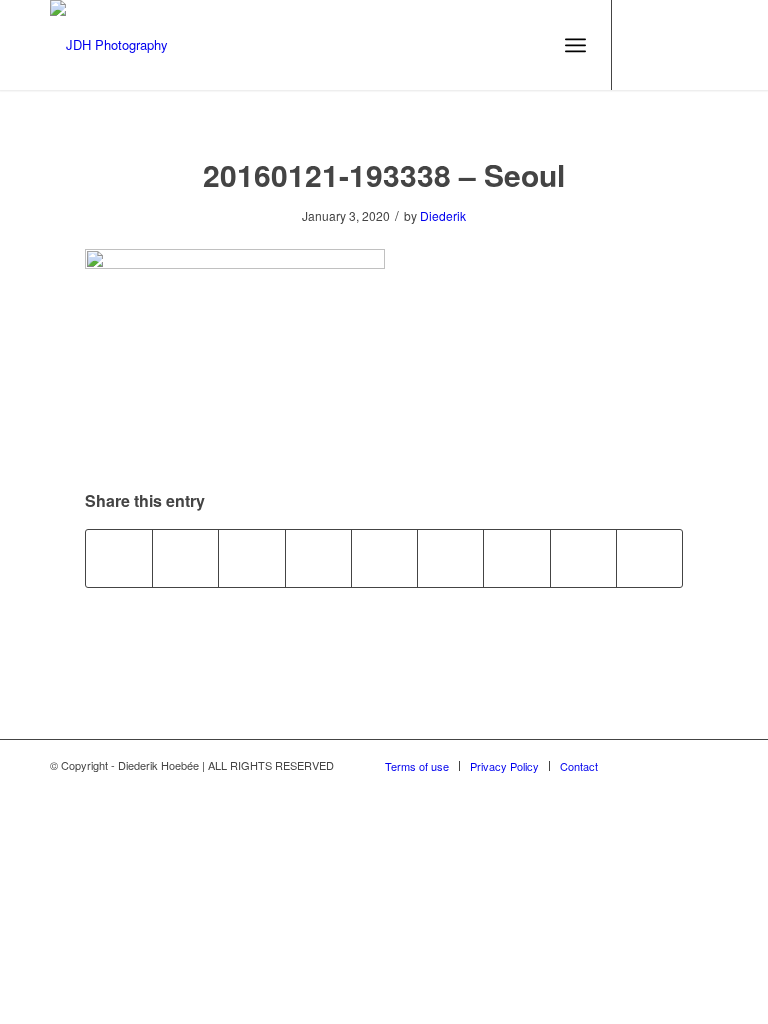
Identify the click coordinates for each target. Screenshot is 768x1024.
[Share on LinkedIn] (384, 558)
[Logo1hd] (109, 45)
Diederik (443, 215)
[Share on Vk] (516, 558)
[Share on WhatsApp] (251, 558)
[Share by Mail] (649, 558)
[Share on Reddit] (583, 558)
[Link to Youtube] (643, 45)
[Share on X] (185, 558)
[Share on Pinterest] (318, 558)
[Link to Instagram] (673, 45)
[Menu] (575, 45)
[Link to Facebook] (703, 45)
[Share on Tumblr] (450, 558)
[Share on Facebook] (119, 558)
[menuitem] (575, 45)
